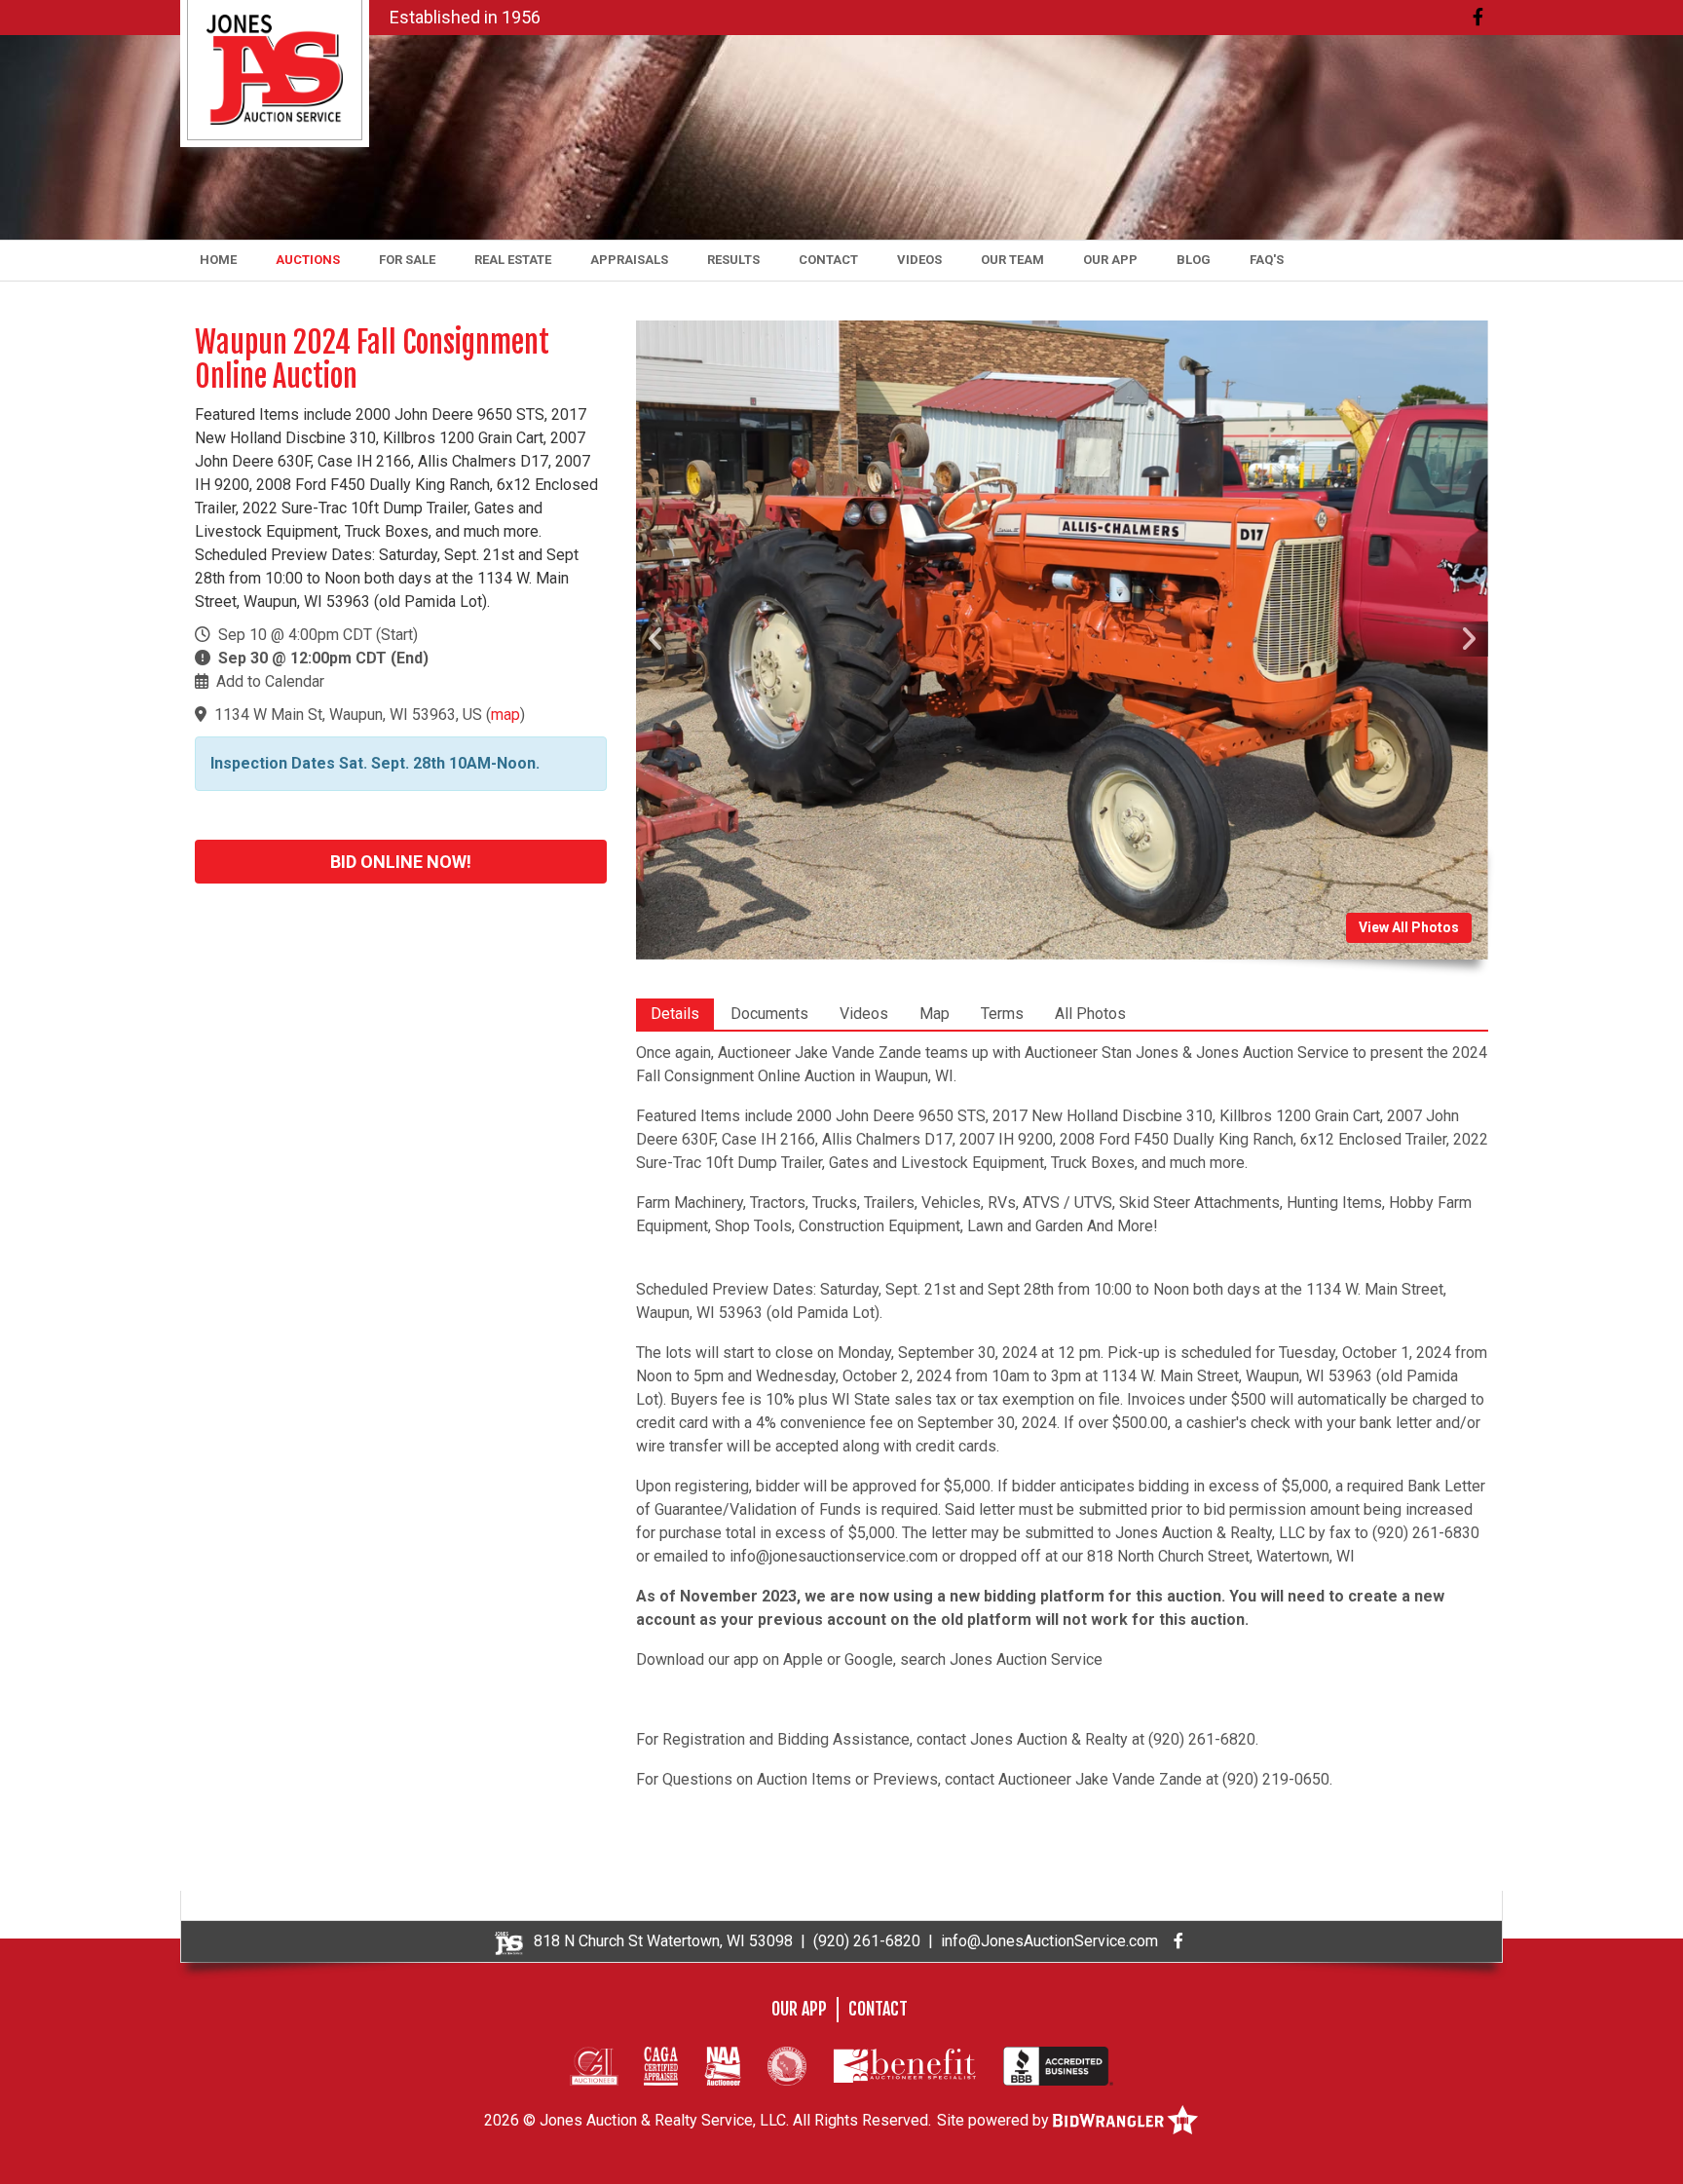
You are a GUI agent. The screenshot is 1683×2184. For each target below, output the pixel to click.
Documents (769, 1014)
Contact (828, 260)
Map (935, 1014)
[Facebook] (1478, 17)
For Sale (407, 260)
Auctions (308, 260)
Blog (1194, 260)
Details (675, 1014)
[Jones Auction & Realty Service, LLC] (275, 69)
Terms (1002, 1014)
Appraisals (629, 260)
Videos (919, 260)
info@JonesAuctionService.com (1049, 1941)
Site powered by (995, 2120)
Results (733, 260)
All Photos (1090, 1014)
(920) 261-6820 (867, 1941)
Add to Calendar (270, 681)
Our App (1110, 260)
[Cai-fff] (594, 2065)
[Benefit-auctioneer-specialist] (905, 2065)
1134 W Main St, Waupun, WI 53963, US (348, 715)
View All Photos (1409, 927)
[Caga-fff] (661, 2065)
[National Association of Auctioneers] (723, 2065)
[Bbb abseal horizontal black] (1058, 2065)
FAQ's (1267, 260)
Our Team (1012, 260)
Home (218, 260)
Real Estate (513, 260)
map (505, 715)
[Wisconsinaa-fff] (787, 2065)
